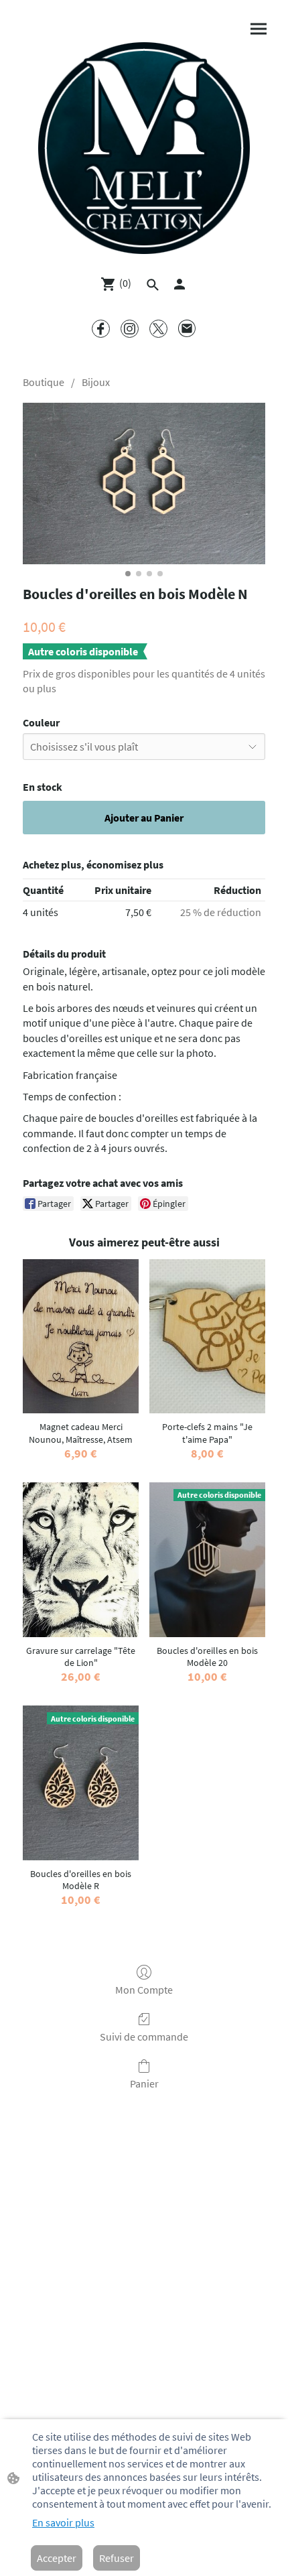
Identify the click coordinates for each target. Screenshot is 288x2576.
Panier (144, 2083)
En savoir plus (63, 2522)
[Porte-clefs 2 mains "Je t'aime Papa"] (207, 1336)
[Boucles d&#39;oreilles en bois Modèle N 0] (144, 484)
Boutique (44, 382)
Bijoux (96, 382)
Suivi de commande (144, 2037)
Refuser (117, 2558)
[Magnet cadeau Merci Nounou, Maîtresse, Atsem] (81, 1336)
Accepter (57, 2558)
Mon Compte (144, 1990)
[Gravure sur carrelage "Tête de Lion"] (81, 1559)
